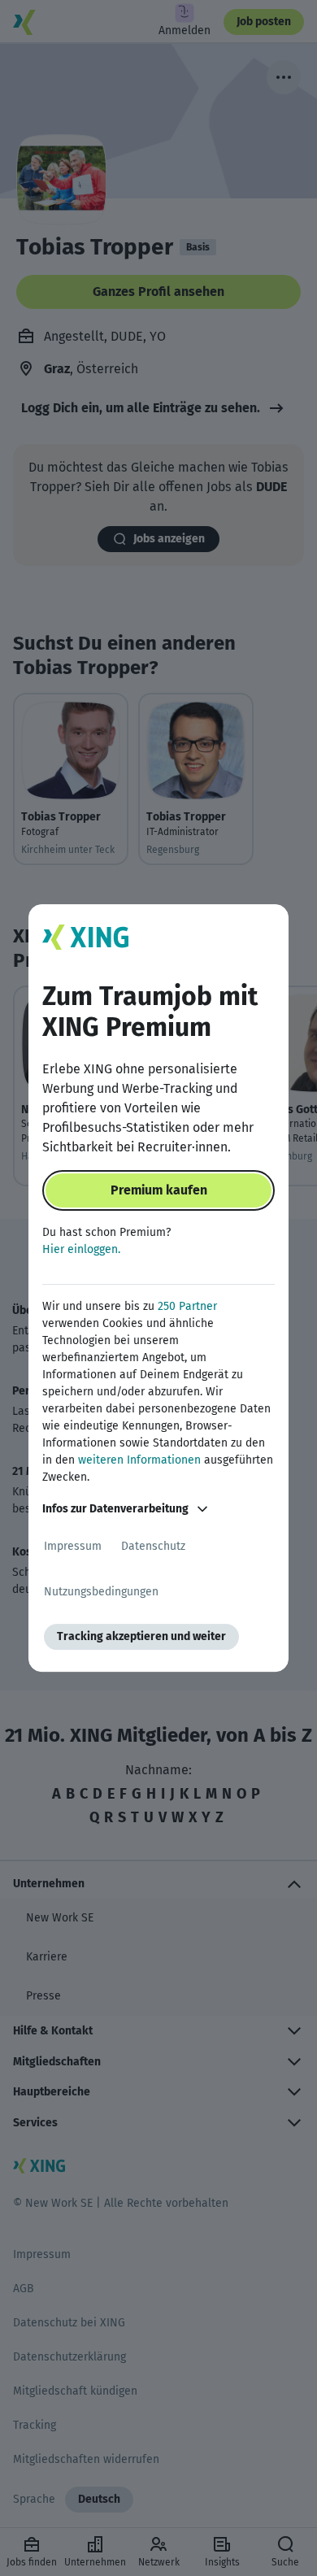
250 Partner (187, 1306)
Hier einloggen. (81, 1249)
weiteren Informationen (139, 1460)
